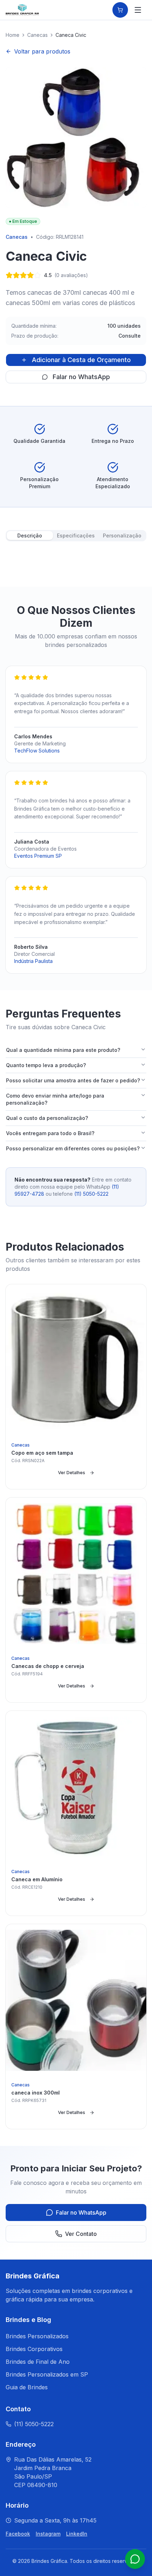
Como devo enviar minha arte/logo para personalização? (55, 1099)
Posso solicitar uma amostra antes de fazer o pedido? (73, 1080)
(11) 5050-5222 (91, 1194)
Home (13, 35)
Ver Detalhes (72, 1473)
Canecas (37, 35)
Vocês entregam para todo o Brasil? (50, 1133)
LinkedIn (77, 2534)
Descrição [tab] (30, 536)
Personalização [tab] (122, 536)
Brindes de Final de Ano (38, 2362)
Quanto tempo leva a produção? (46, 1065)
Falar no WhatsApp (81, 377)
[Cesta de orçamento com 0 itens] (120, 10)
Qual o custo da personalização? (47, 1118)
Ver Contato (81, 2234)
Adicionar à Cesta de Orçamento (81, 360)
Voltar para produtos (42, 51)
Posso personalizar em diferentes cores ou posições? (73, 1148)
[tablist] (76, 536)
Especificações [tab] (76, 536)
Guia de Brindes (27, 2387)
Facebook (18, 2534)
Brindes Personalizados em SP (47, 2374)
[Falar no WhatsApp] (135, 2559)
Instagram (48, 2534)
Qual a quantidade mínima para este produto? (63, 1050)
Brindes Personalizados (37, 2336)
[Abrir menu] (138, 10)
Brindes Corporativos (34, 2349)
